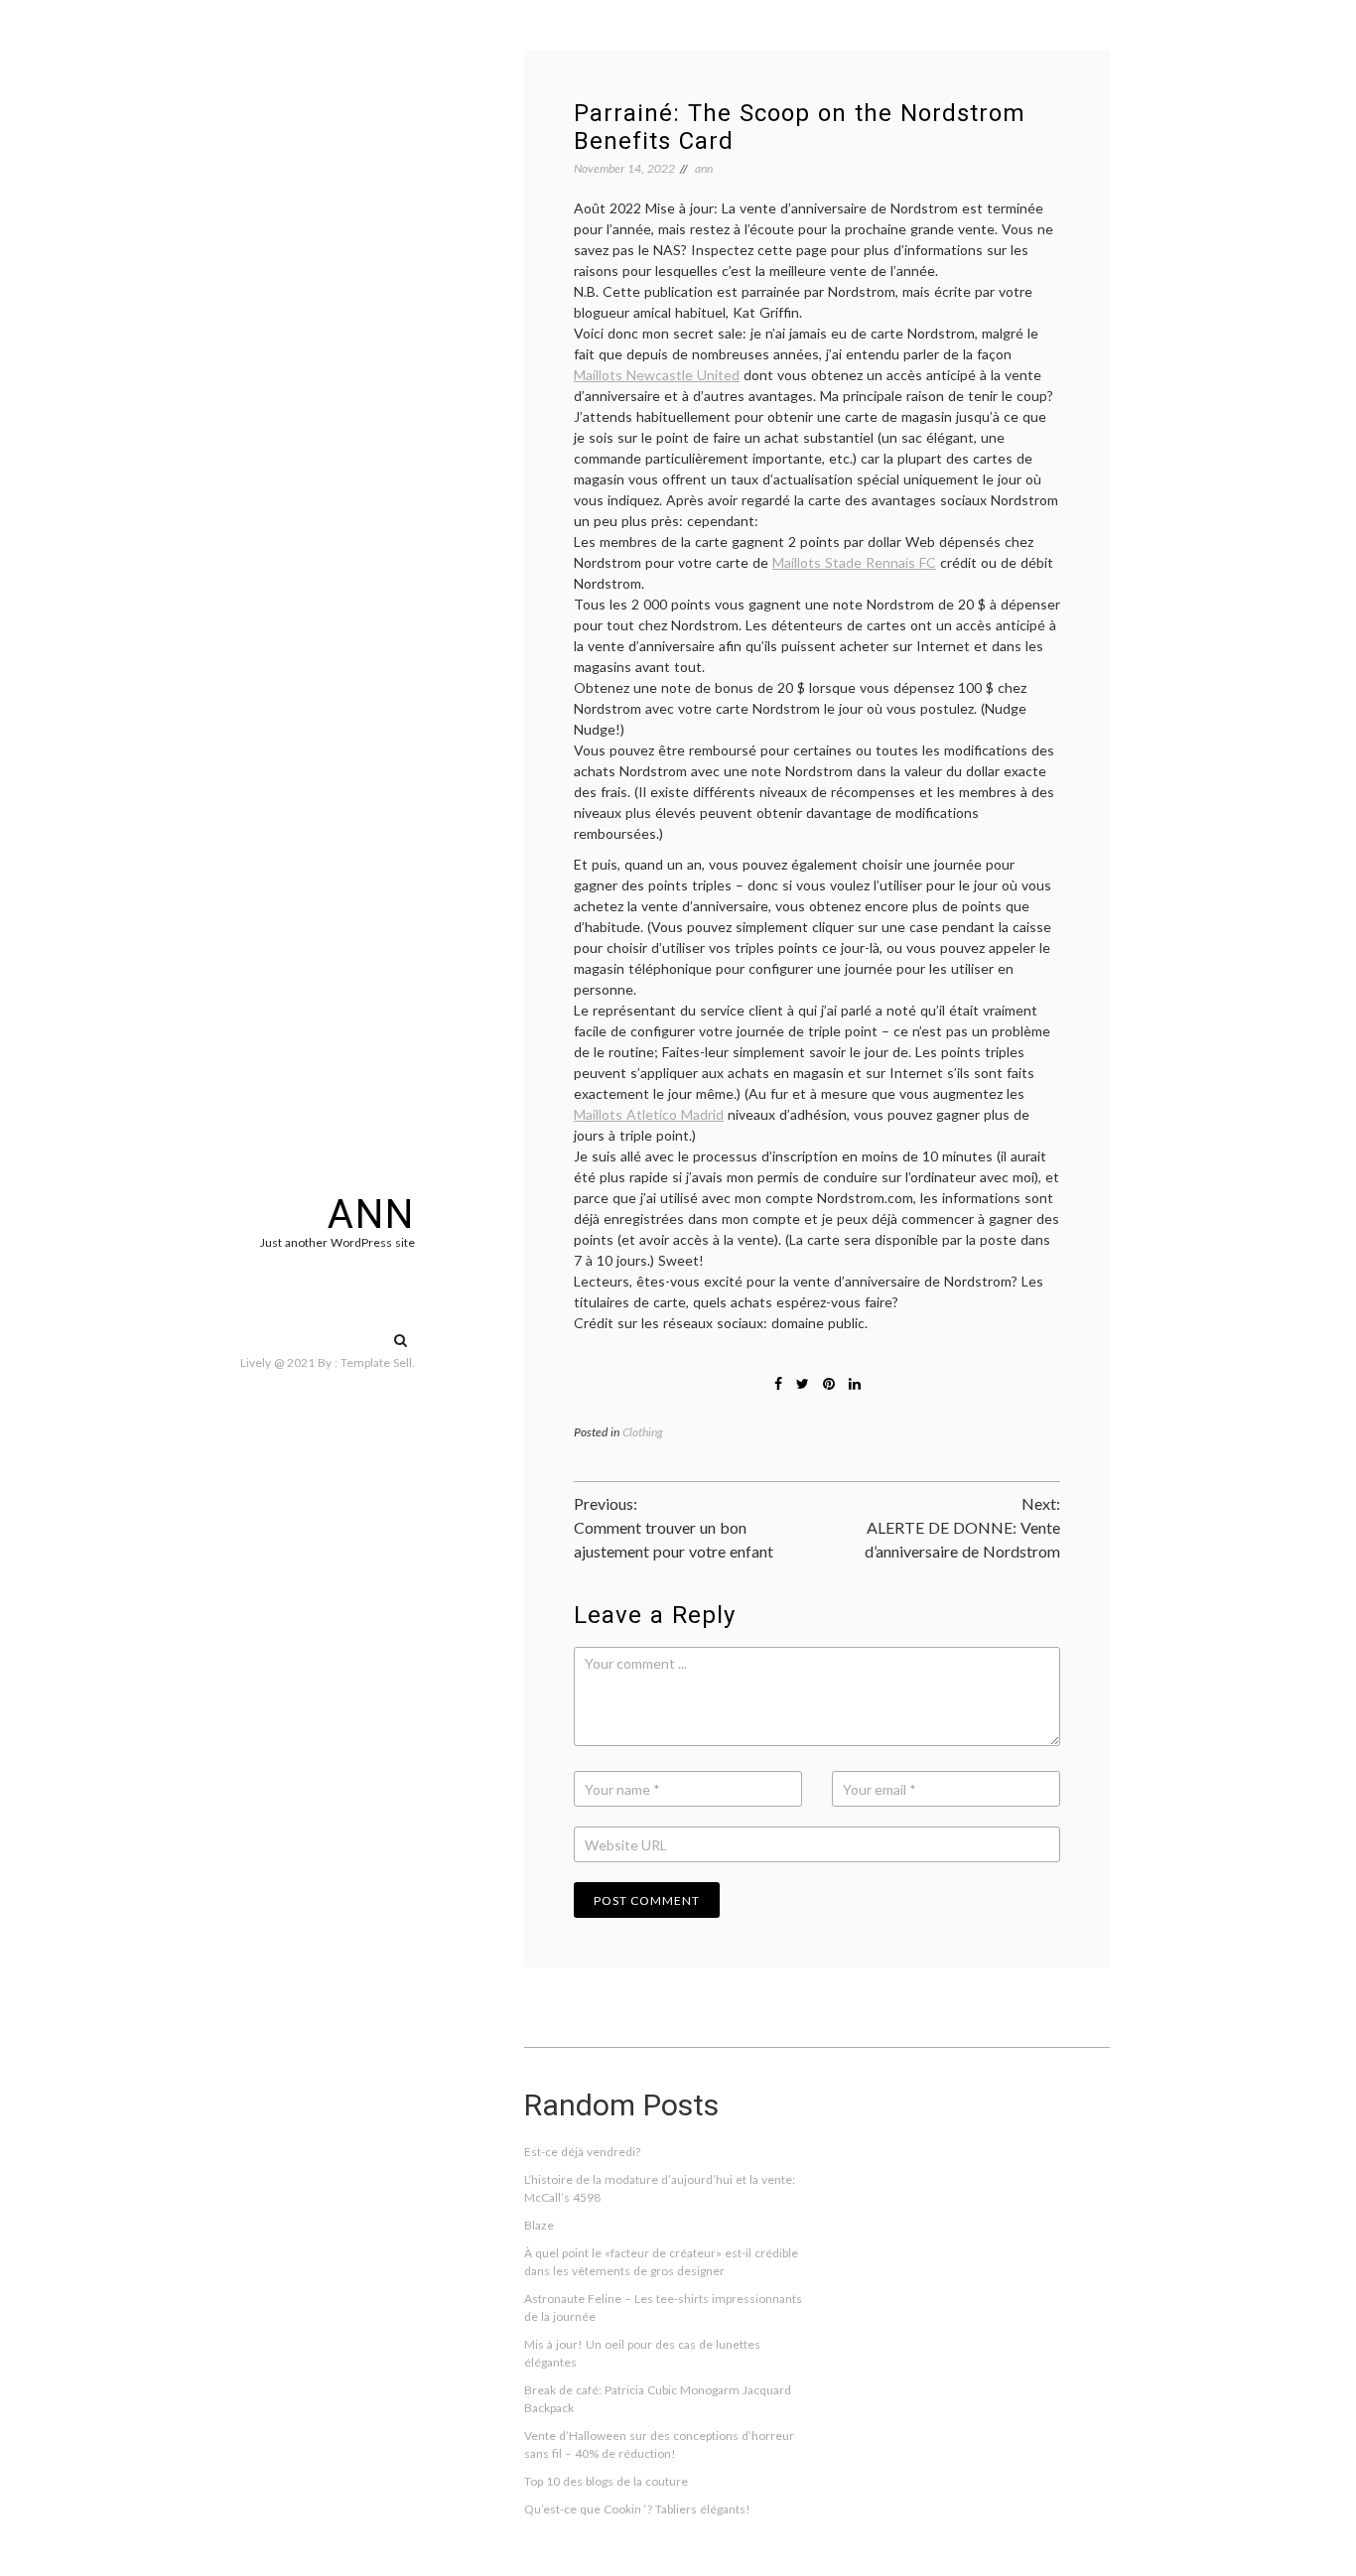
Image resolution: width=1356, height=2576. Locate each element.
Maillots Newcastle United (657, 375)
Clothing (643, 1432)
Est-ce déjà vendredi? (582, 2152)
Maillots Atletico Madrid (649, 1114)
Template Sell (376, 1362)
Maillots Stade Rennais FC (854, 562)
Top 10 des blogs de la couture (606, 2481)
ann (371, 1215)
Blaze (539, 2225)
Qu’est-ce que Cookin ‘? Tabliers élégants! (637, 2509)
